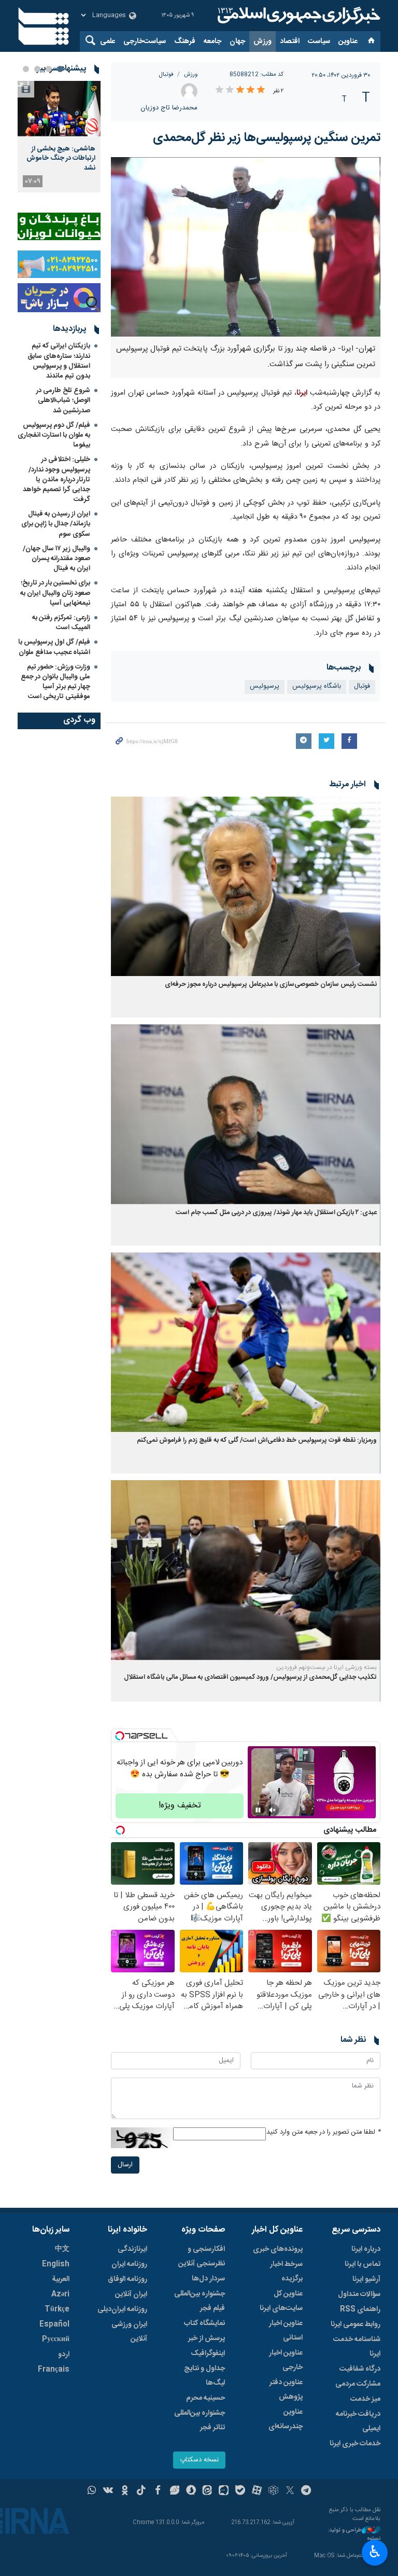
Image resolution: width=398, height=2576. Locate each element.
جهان (237, 41)
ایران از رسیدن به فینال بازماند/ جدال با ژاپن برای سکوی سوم (56, 524)
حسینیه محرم (205, 2398)
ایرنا (297, 16)
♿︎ (375, 2552)
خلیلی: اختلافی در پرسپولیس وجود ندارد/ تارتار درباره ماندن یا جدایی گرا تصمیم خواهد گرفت (56, 479)
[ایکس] (290, 2491)
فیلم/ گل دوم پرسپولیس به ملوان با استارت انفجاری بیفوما (54, 435)
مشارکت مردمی (358, 2384)
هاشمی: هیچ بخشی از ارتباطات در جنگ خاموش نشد (61, 158)
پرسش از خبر (207, 2338)
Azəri (60, 2294)
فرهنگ (185, 41)
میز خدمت (365, 2399)
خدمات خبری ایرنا (355, 2444)
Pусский (56, 2340)
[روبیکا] (273, 2491)
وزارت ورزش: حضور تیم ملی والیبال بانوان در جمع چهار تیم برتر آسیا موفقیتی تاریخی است (55, 682)
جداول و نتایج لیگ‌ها (204, 2376)
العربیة (61, 2279)
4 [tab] (26, 69)
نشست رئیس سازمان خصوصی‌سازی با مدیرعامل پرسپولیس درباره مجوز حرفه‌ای (271, 985)
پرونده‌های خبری (278, 2249)
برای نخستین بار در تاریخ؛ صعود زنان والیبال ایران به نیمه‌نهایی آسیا (55, 593)
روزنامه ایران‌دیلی (122, 2309)
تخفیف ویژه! (180, 1806)
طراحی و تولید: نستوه (354, 2535)
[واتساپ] (92, 2491)
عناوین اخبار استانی (286, 2331)
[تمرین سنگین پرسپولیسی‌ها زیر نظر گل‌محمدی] (246, 247)
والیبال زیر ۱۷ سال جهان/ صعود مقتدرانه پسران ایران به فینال (56, 559)
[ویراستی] (174, 2491)
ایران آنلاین (131, 2294)
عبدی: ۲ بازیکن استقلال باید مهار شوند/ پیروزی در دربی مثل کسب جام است (276, 1213)
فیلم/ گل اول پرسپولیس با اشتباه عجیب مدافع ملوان (54, 647)
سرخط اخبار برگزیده (286, 2272)
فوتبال (166, 74)
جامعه (212, 41)
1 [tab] (60, 69)
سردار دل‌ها (208, 2279)
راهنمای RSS (360, 2309)
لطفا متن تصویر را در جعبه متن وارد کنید (323, 2132)
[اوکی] (125, 2491)
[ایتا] (208, 2491)
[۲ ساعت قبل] (59, 109)
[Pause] (258, 1810)
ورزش (262, 41)
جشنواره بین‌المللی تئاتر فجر (200, 2420)
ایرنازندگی (132, 2249)
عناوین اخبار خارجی (286, 2360)
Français (54, 2370)
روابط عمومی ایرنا (356, 2324)
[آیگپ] (224, 2491)
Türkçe (57, 2309)
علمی (108, 41)
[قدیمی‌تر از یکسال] (246, 887)
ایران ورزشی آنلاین (129, 2332)
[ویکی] (108, 2491)
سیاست (319, 41)
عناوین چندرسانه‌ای (286, 2419)
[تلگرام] (307, 2491)
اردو (64, 2355)
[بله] (240, 2491)
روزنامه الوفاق (127, 2279)
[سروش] (191, 2491)
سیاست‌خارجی (145, 41)
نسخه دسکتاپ (199, 2460)
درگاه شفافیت (360, 2369)
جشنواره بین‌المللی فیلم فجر (200, 2301)
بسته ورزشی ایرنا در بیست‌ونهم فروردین (326, 1667)
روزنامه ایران (129, 2264)
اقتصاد (290, 41)
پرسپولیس (265, 686)
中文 (62, 2249)
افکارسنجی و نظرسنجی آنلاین (202, 2257)
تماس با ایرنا (363, 2264)
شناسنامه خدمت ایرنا (357, 2347)
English (56, 2264)
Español (54, 2324)
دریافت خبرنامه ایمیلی (358, 2421)
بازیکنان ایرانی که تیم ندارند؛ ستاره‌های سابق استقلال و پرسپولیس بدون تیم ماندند (59, 361)
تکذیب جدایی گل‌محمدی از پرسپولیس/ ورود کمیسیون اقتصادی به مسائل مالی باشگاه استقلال (250, 1677)
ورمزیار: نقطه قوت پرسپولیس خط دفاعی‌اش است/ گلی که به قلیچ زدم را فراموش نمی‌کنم (257, 1440)
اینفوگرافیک (208, 2354)
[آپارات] (257, 2491)
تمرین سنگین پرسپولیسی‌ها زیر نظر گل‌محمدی (267, 138)
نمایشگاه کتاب (204, 2323)
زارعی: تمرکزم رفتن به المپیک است (61, 623)
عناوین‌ (348, 41)
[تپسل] (120, 1736)
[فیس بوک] (158, 2491)
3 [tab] (37, 69)
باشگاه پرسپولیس (317, 686)
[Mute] (273, 1810)
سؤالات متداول (359, 2294)
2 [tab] (49, 69)
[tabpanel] (59, 137)
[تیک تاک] (141, 2491)
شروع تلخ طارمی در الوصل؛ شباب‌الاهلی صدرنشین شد (63, 400)
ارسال (125, 2165)
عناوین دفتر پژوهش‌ (286, 2390)
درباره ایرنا (366, 2249)
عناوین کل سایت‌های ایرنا (281, 2301)
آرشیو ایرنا (366, 2279)
